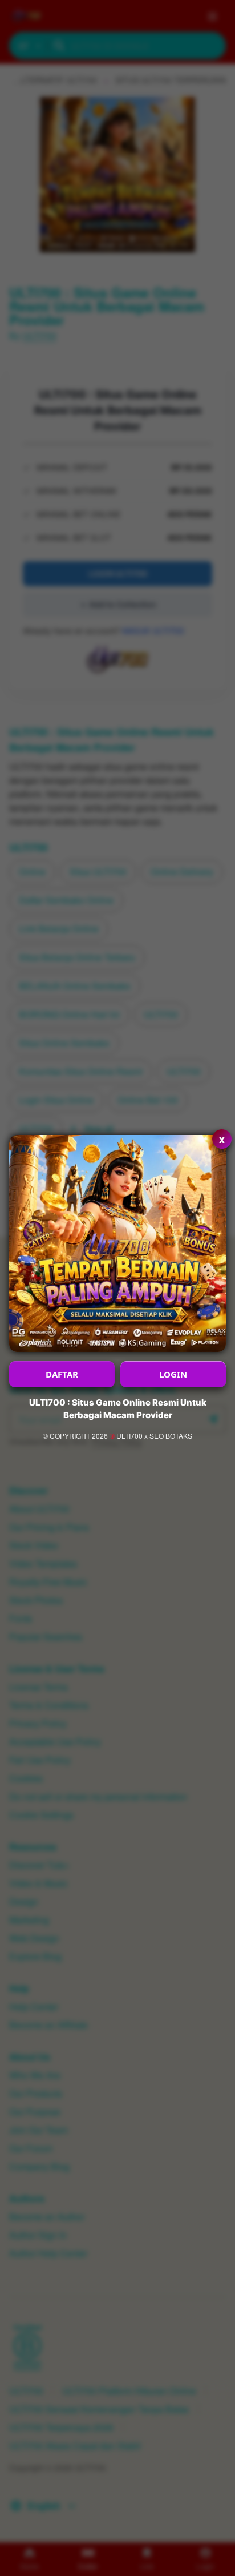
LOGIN (173, 1374)
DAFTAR (62, 1374)
